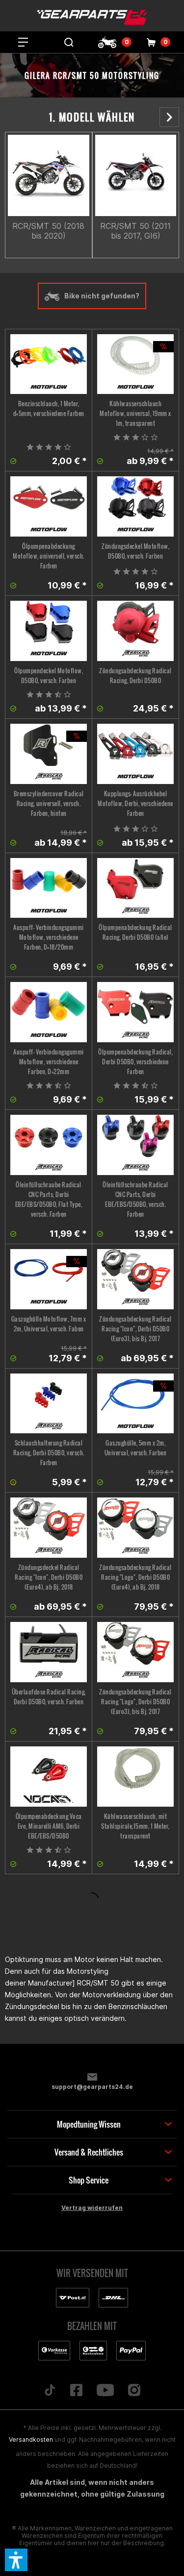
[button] (16, 2560)
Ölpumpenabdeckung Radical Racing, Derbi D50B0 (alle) (135, 932)
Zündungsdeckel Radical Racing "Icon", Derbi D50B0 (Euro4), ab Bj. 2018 (49, 1577)
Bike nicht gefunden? (102, 296)
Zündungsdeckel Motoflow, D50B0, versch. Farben (135, 551)
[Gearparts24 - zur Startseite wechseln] (92, 17)
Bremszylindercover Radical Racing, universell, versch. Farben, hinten (49, 803)
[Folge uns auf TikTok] (50, 2391)
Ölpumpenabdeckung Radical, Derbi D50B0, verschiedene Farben (135, 1062)
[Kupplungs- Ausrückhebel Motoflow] (135, 754)
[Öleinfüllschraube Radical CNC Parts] (49, 1145)
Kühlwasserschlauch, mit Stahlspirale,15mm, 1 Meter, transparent (135, 1826)
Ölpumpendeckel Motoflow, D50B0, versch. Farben (49, 675)
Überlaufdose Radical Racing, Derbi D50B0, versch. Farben (49, 1697)
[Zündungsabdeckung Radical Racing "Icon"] (135, 1279)
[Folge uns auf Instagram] (134, 2391)
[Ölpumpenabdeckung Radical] (135, 1012)
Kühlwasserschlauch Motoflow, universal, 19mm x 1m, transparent (135, 413)
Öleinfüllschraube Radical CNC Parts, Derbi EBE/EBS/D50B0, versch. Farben (135, 1199)
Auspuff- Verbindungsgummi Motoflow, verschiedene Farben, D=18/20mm (49, 937)
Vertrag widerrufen (92, 2208)
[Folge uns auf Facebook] (76, 2391)
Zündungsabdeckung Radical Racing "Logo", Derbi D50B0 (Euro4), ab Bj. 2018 (135, 1577)
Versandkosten (31, 2440)
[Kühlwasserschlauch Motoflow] (135, 364)
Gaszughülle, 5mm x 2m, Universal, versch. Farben (136, 1448)
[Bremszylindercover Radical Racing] (49, 754)
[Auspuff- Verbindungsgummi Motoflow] (49, 888)
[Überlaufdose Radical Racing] (49, 1652)
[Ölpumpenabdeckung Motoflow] (49, 506)
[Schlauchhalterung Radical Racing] (49, 1404)
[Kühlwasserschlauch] (135, 1777)
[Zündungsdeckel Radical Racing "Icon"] (49, 1528)
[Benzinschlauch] (49, 364)
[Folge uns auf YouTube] (105, 2391)
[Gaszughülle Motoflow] (49, 1279)
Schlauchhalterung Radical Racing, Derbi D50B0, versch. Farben (49, 1453)
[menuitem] (23, 42)
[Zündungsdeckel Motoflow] (135, 506)
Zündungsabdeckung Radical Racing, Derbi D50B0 (135, 675)
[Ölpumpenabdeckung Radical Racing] (135, 888)
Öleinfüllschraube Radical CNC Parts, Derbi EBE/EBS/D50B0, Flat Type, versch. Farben (49, 1199)
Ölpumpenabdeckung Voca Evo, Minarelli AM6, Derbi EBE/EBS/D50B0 (49, 1826)
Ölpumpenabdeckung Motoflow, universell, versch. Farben (49, 556)
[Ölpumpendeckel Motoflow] (49, 631)
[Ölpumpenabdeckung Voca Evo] (49, 1777)
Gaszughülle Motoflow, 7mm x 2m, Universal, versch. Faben (49, 1324)
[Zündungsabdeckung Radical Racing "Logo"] (135, 1528)
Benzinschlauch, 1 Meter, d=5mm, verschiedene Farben (49, 408)
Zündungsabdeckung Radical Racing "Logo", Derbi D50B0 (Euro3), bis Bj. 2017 (135, 1702)
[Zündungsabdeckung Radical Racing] (135, 631)
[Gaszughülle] (135, 1404)
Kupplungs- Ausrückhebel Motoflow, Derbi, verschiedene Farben (135, 803)
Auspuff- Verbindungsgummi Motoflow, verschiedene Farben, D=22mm (49, 1062)
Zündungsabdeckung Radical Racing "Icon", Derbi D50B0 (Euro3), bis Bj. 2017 (135, 1329)
